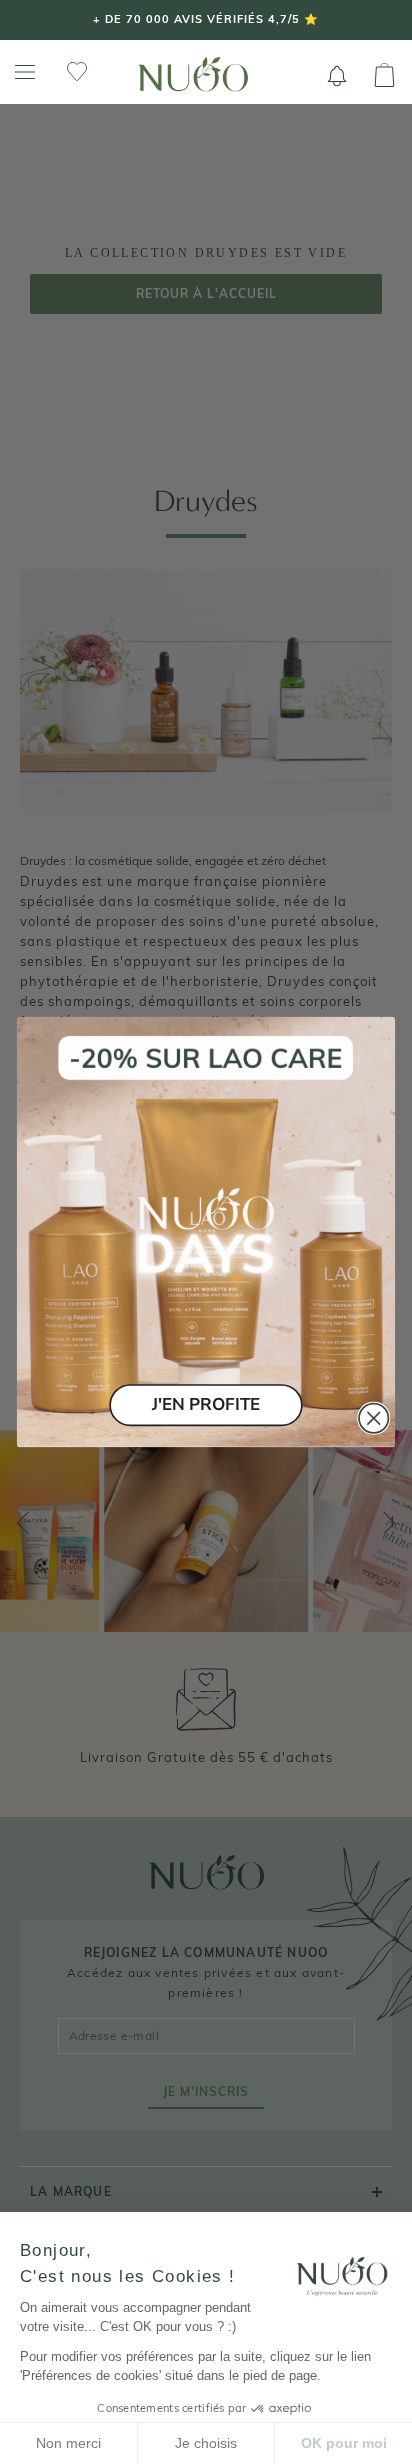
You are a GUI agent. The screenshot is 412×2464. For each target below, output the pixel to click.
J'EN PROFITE (206, 1404)
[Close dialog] (373, 1418)
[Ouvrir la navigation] (25, 72)
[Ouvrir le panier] (384, 76)
